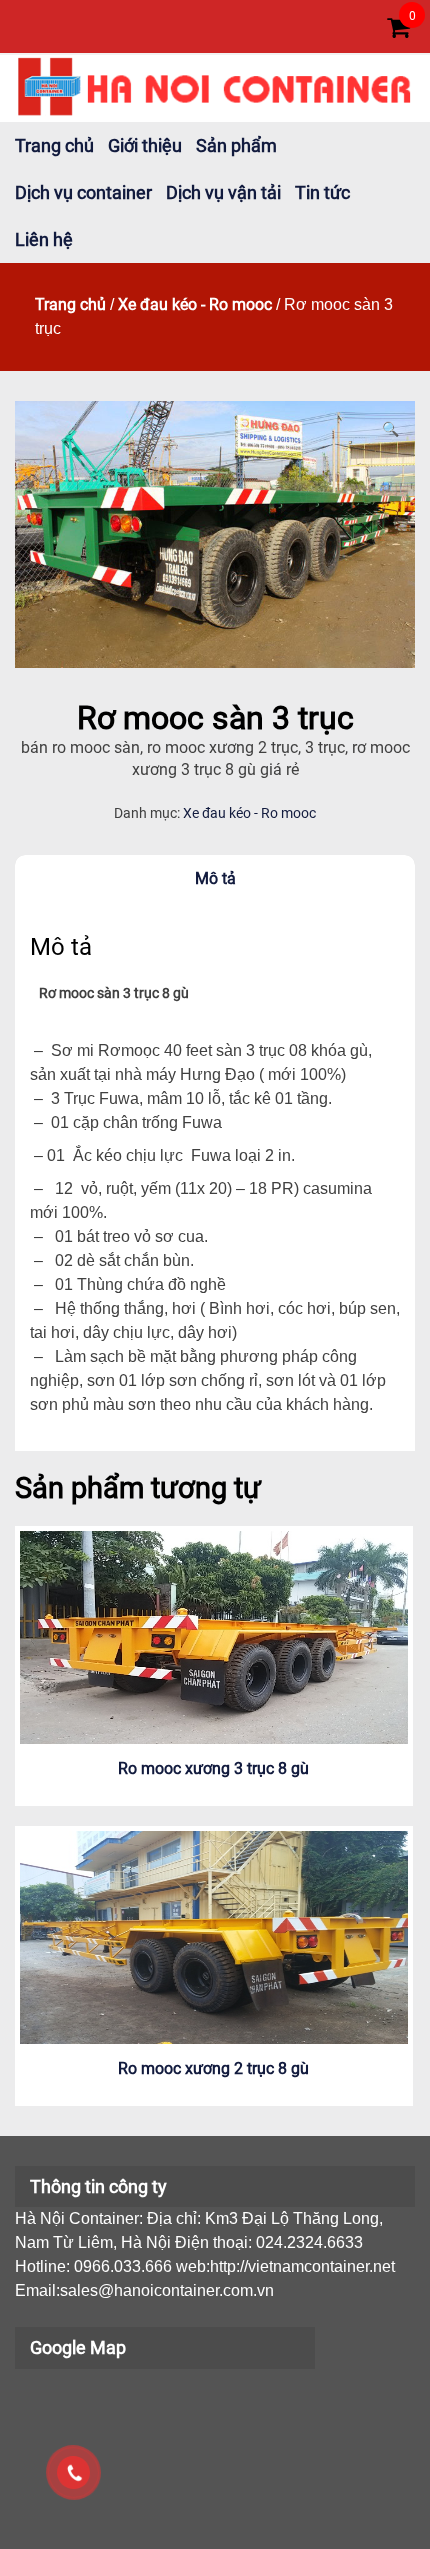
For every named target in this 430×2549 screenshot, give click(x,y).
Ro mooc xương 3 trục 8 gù (213, 1768)
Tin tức (322, 192)
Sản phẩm (236, 145)
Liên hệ (44, 239)
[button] (390, 429)
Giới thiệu (145, 145)
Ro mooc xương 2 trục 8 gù (213, 2068)
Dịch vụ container (83, 192)
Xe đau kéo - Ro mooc (195, 304)
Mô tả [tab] (215, 878)
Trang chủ (54, 145)
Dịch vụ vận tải (223, 192)
